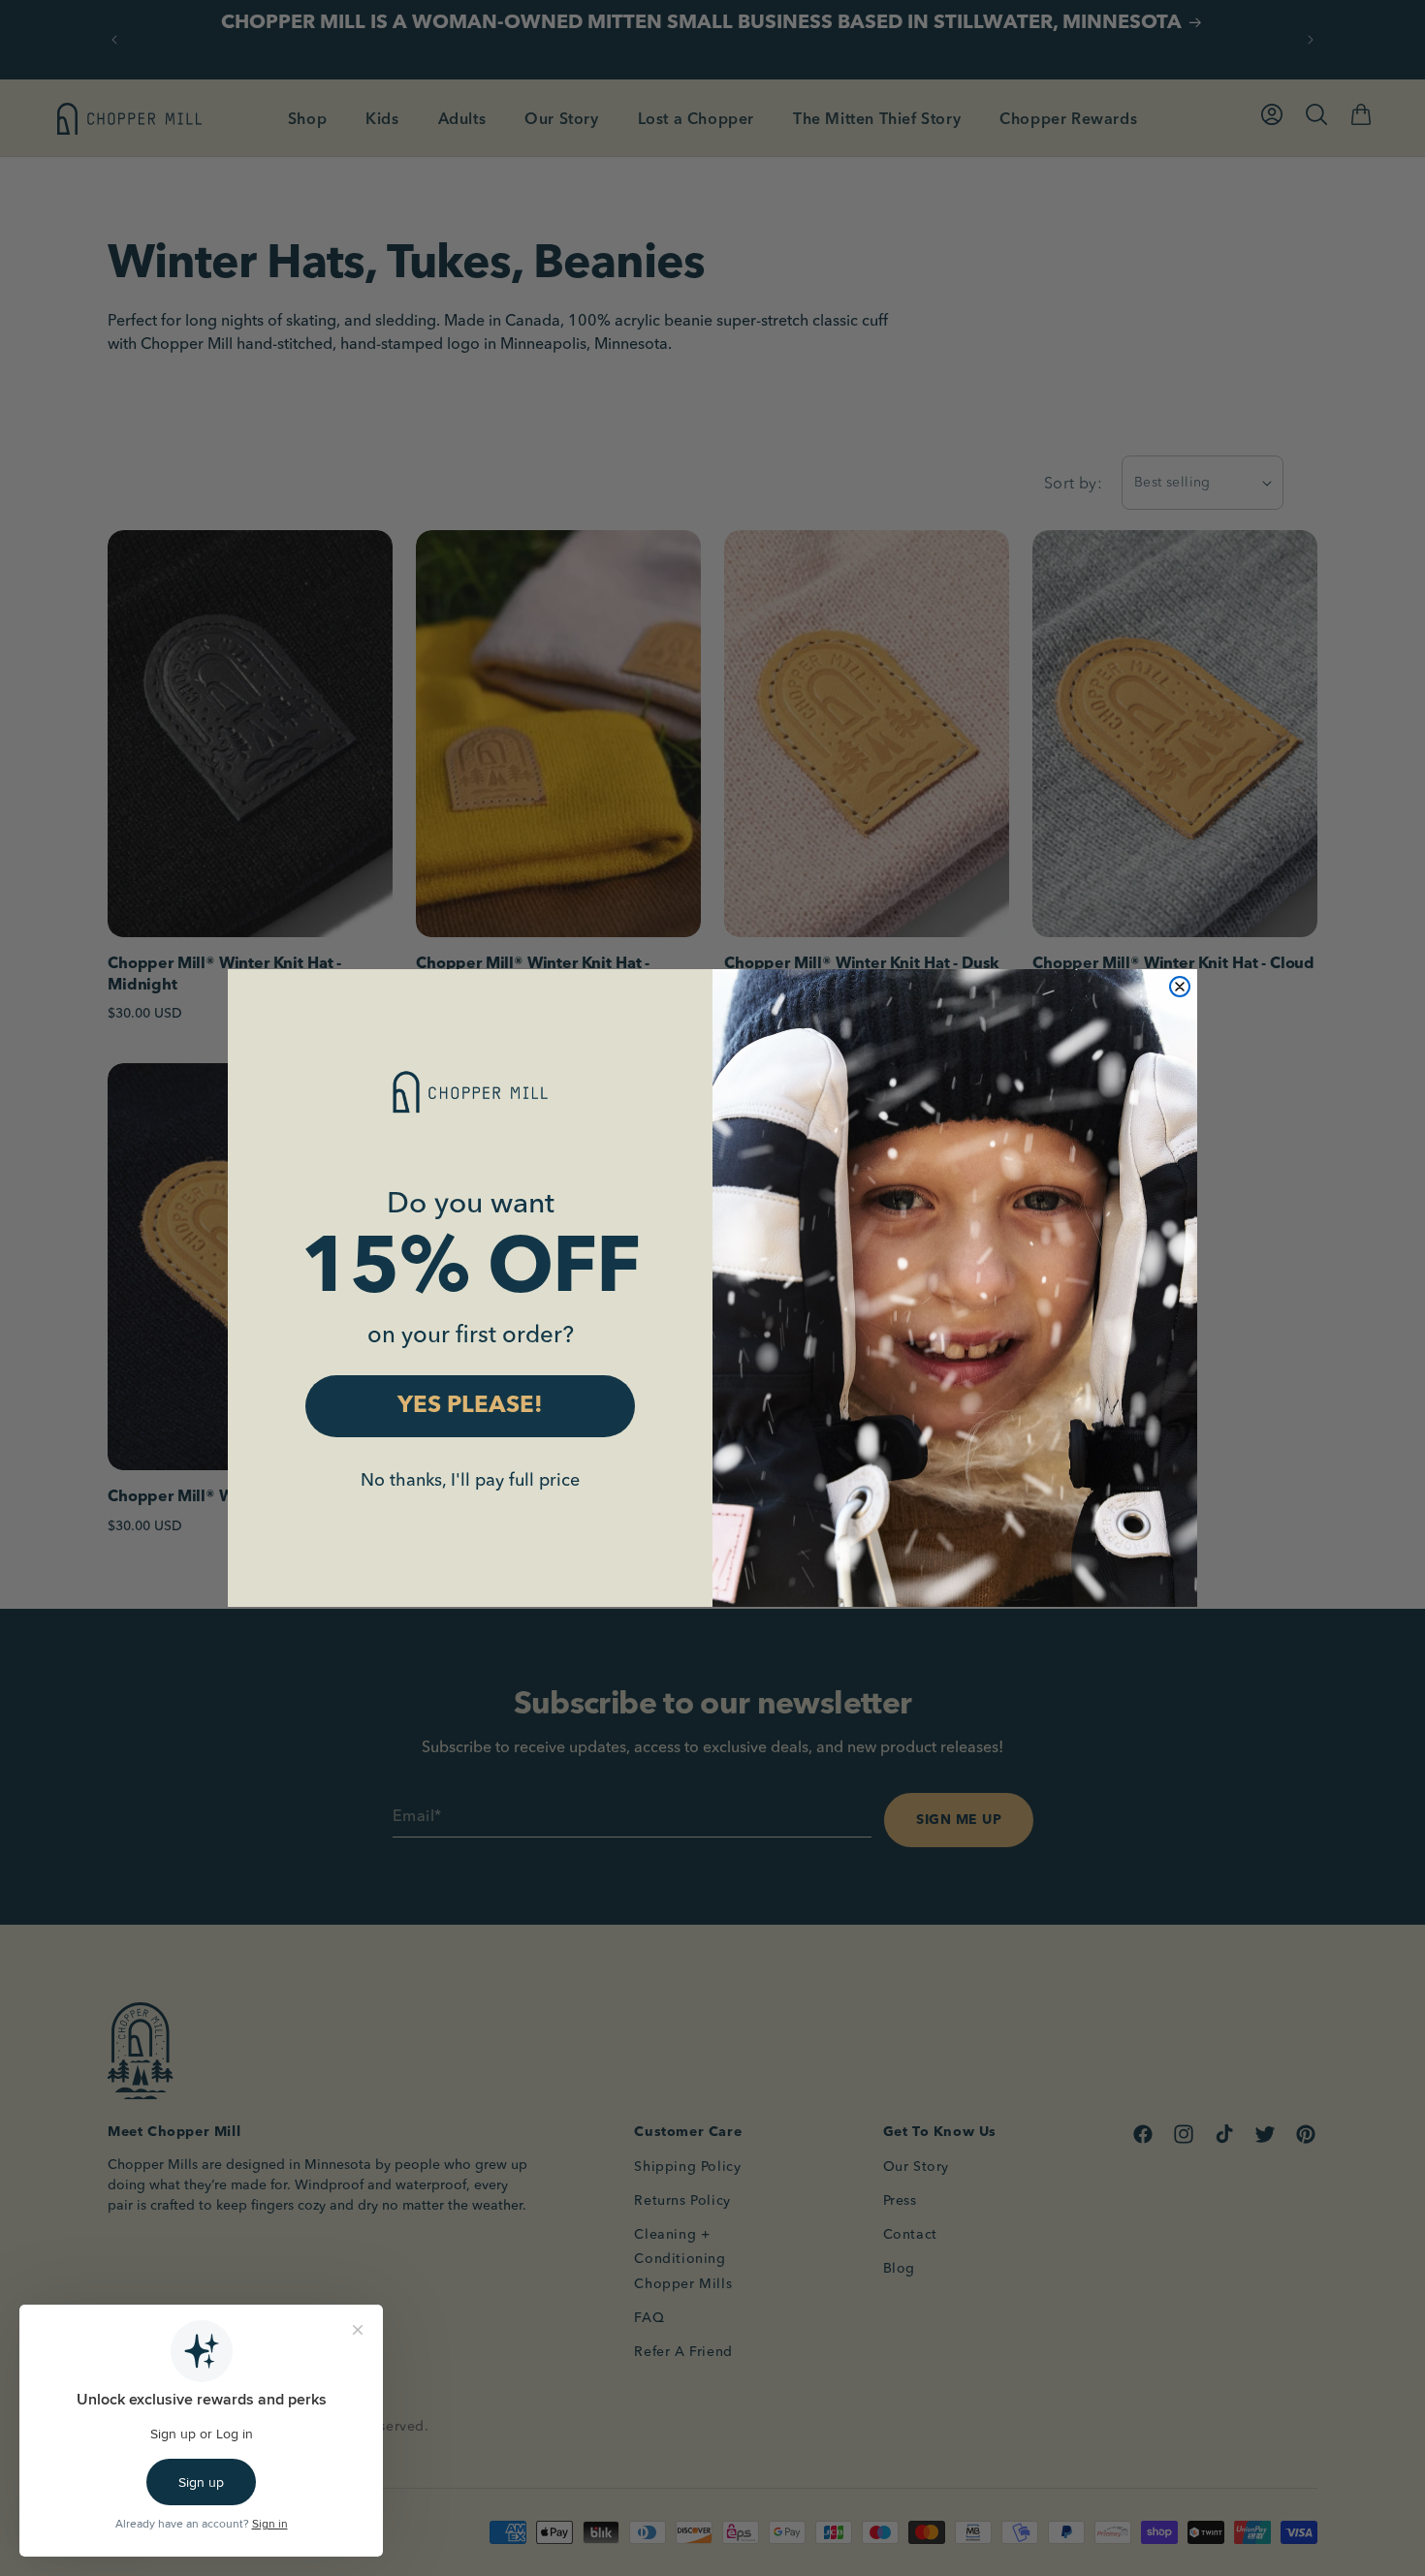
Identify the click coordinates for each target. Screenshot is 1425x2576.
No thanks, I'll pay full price (470, 1479)
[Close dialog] (1180, 987)
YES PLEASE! (470, 1406)
